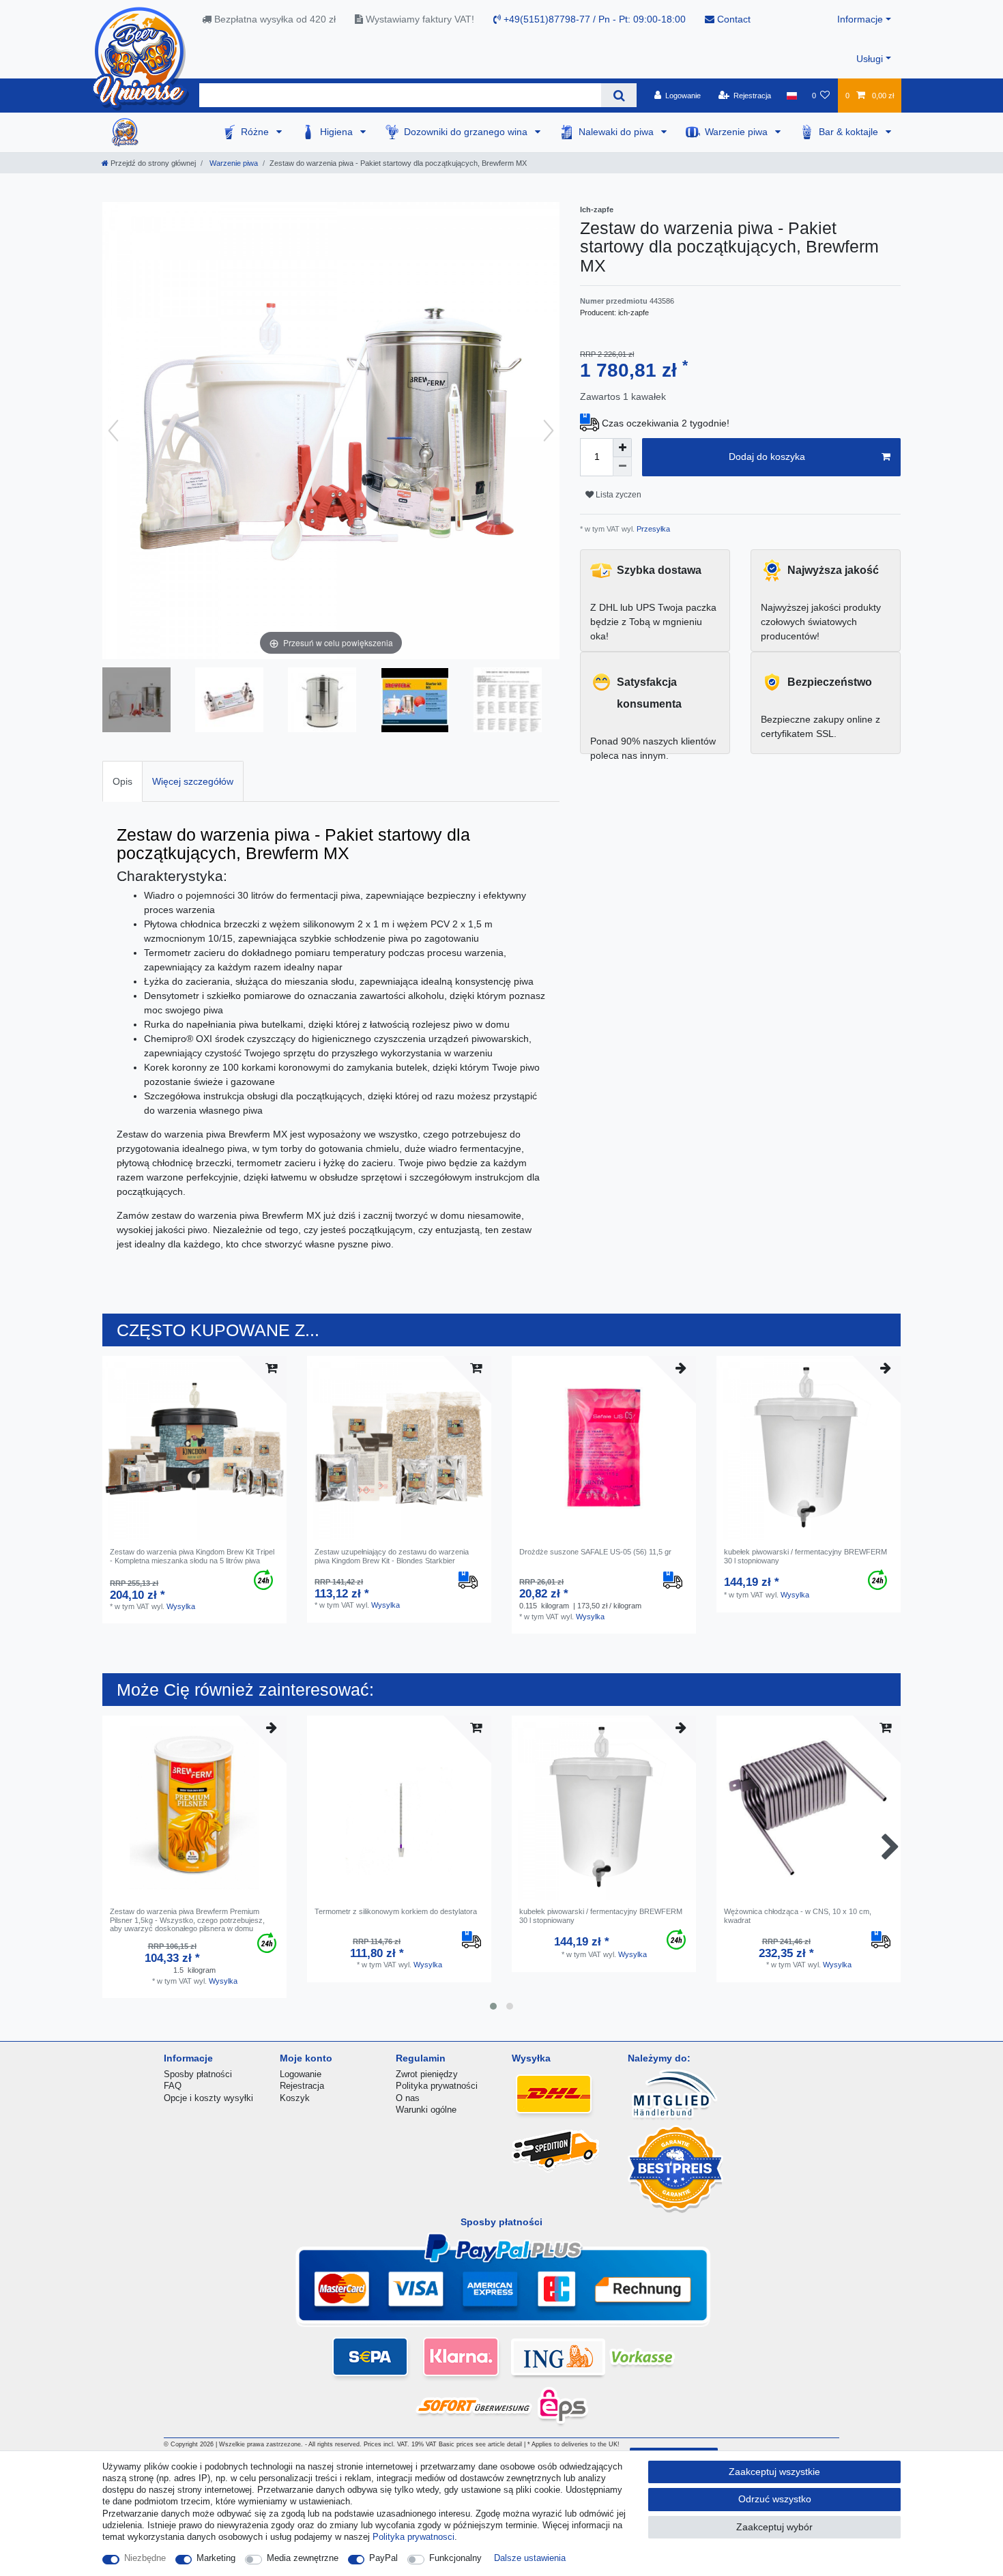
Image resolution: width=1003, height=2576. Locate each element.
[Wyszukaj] (619, 95)
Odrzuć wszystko (775, 2499)
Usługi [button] (870, 59)
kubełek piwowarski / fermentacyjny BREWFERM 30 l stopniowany (805, 1556)
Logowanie (301, 2074)
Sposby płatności (198, 2074)
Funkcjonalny (455, 2558)
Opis (122, 781)
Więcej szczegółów (193, 781)
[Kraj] (791, 96)
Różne (256, 132)
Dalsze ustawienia (530, 2558)
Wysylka (181, 1606)
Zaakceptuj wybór (774, 2527)
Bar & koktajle (850, 132)
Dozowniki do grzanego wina (467, 132)
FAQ (173, 2086)
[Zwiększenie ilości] (622, 448)
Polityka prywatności (437, 2086)
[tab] (122, 781)
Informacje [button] (860, 19)
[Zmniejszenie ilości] (622, 467)
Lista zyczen (617, 495)
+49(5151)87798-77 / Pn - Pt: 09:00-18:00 (593, 19)
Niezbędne (145, 2558)
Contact (732, 19)
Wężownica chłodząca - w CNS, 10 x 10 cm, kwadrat (798, 1915)
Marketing (216, 2558)
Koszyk (295, 2098)
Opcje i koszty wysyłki (208, 2098)
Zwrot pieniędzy (427, 2074)
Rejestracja (302, 2086)
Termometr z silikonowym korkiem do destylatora (396, 1911)
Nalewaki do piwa (617, 132)
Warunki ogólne (426, 2110)
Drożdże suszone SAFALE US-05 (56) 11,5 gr (595, 1552)
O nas (408, 2098)
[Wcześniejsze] (113, 431)
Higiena (338, 132)
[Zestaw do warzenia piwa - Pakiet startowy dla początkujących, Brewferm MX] (136, 701)
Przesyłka (652, 529)
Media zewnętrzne (303, 2558)
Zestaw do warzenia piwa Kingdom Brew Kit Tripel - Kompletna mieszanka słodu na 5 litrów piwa (192, 1556)
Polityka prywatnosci (413, 2537)
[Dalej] (549, 431)
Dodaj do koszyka (767, 457)
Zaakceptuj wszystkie (774, 2472)
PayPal (383, 2558)
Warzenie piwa (738, 132)
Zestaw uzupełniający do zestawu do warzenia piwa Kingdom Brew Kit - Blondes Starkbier (392, 1556)
